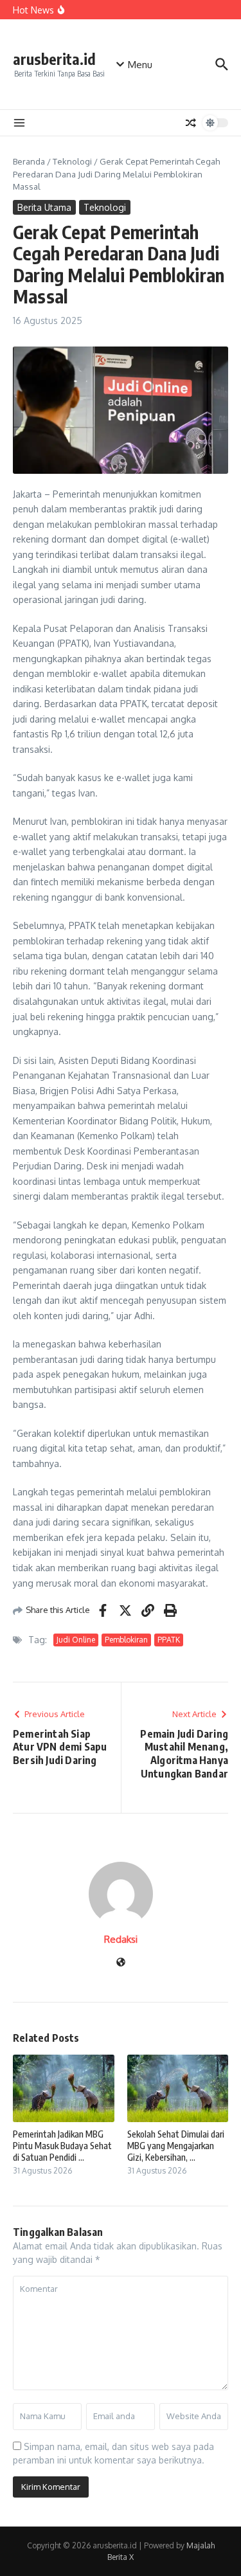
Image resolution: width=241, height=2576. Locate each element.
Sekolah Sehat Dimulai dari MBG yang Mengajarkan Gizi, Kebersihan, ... (176, 2146)
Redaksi (121, 1939)
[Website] (121, 1963)
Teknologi (72, 161)
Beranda (29, 161)
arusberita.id (54, 59)
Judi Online (76, 1640)
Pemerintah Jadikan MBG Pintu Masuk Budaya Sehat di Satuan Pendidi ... (62, 2146)
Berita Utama (44, 207)
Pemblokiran (126, 1640)
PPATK (169, 1640)
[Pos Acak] (191, 123)
